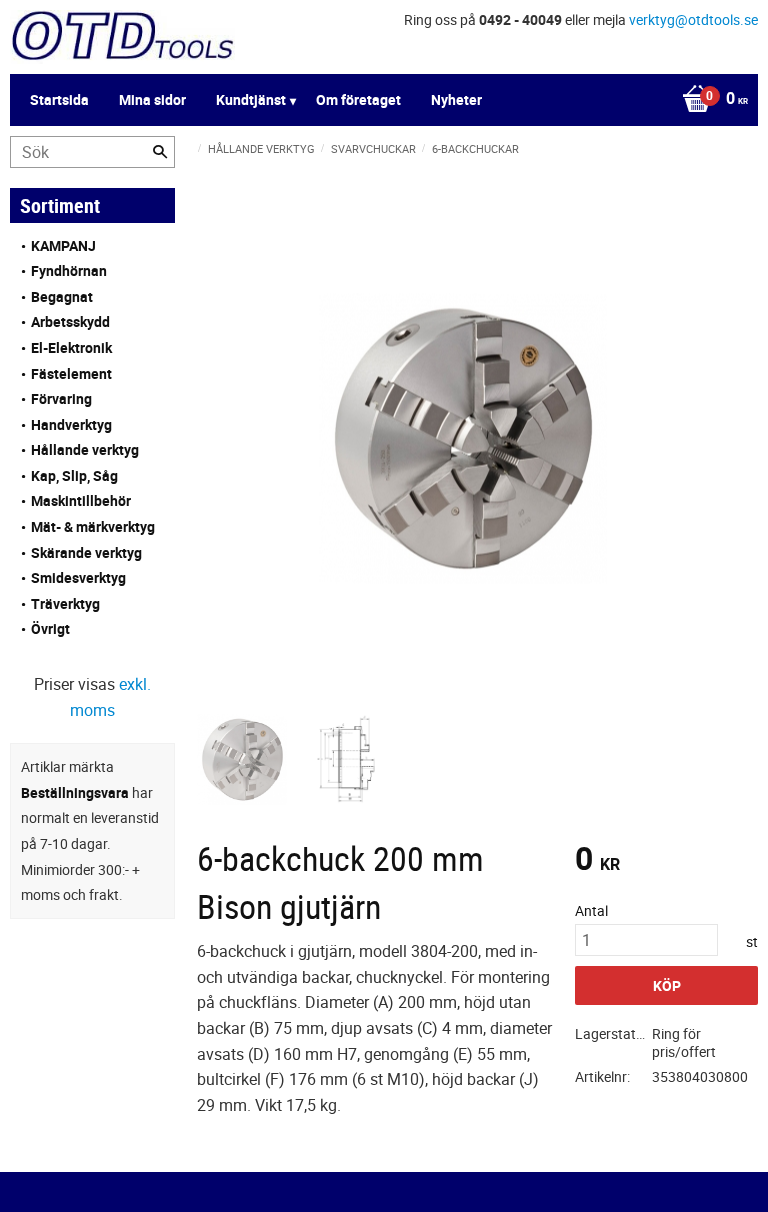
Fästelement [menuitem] (71, 373)
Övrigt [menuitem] (50, 628)
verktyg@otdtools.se (693, 19)
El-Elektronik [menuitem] (71, 347)
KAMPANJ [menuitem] (63, 245)
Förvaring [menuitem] (61, 398)
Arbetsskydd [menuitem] (70, 321)
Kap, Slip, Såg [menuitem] (74, 475)
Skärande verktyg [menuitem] (86, 552)
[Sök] (160, 152)
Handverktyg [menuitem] (71, 424)
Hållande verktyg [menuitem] (85, 449)
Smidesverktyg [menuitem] (78, 577)
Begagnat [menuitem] (62, 296)
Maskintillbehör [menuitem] (81, 500)
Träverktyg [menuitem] (65, 603)
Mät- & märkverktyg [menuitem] (93, 526)
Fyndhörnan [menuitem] (69, 270)
